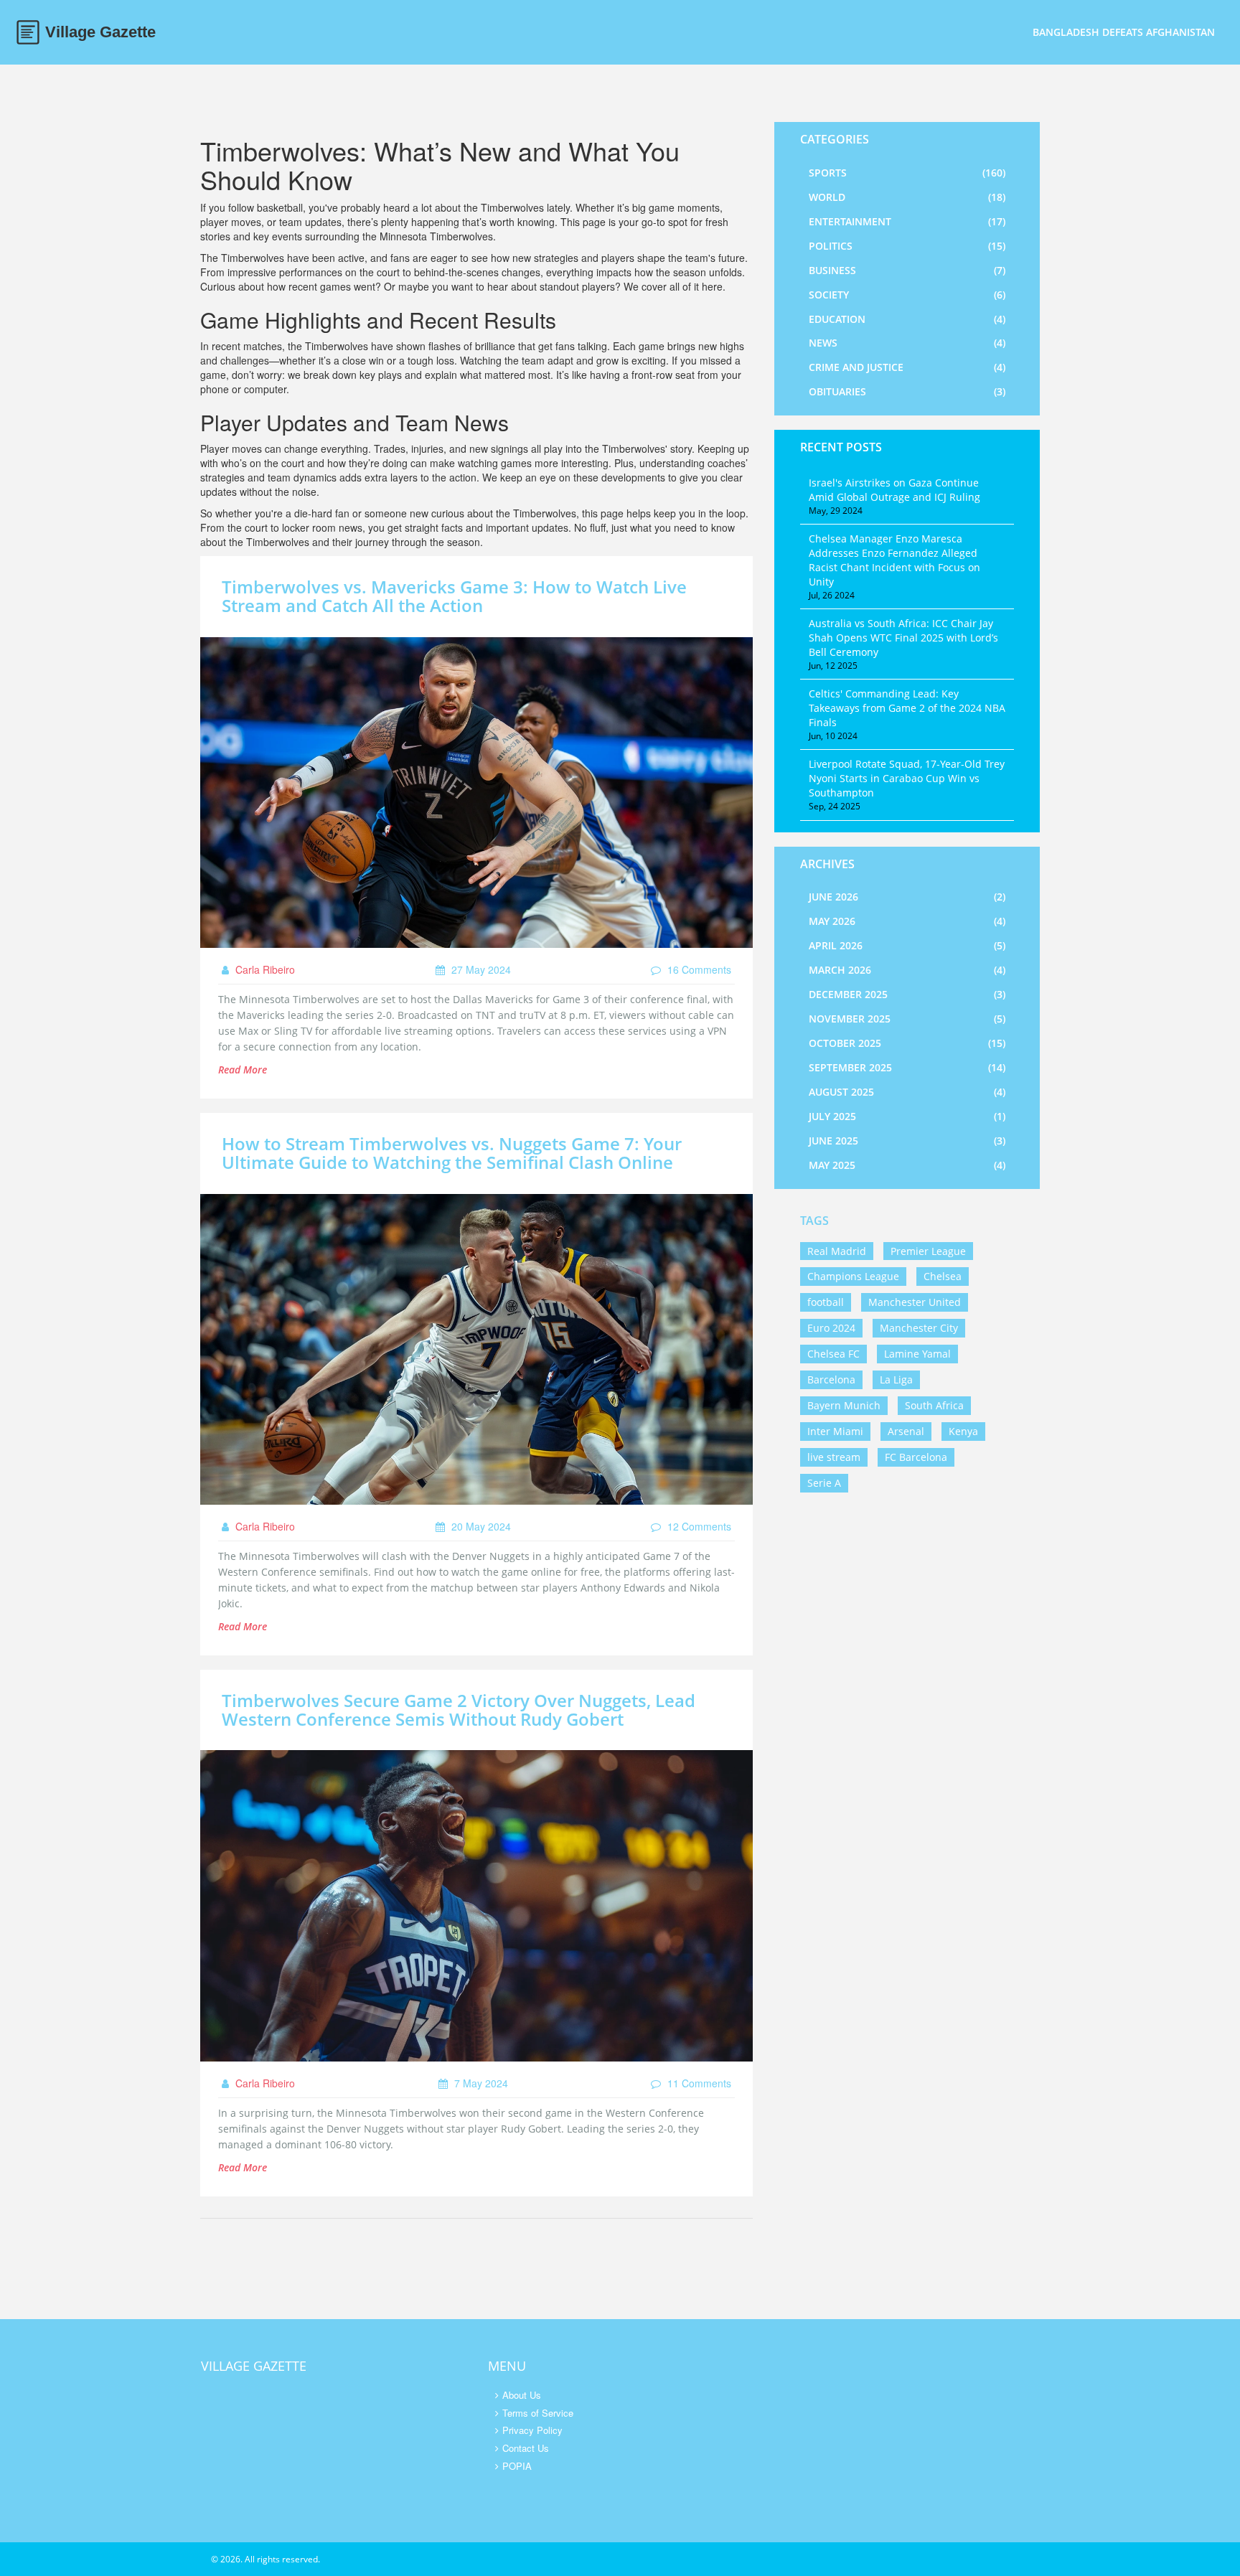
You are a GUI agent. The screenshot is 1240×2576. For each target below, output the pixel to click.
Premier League (928, 1251)
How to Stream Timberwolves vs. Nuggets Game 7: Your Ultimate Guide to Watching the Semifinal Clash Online (452, 1153)
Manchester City (919, 1328)
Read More (243, 1070)
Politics (907, 246)
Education (907, 319)
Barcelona (831, 1379)
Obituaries (907, 391)
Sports (907, 173)
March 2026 (907, 970)
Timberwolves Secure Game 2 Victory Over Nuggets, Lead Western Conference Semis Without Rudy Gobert (459, 1710)
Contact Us (526, 2448)
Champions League (853, 1276)
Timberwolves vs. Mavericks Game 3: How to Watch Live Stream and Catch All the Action (454, 596)
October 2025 (907, 1043)
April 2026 (907, 945)
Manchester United (915, 1302)
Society (907, 295)
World (907, 197)
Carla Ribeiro (264, 969)
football (826, 1302)
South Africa (934, 1405)
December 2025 (907, 994)
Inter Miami (835, 1431)
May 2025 (907, 1165)
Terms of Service (538, 2413)
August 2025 (907, 1092)
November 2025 (907, 1019)
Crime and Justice (907, 367)
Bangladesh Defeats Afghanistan (1124, 32)
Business (907, 270)
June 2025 (907, 1141)
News (907, 343)
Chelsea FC (833, 1354)
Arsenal (906, 1431)
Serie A (824, 1483)
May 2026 (907, 921)
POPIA (517, 2466)
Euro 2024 (831, 1328)
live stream (834, 1457)
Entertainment (907, 221)
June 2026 (907, 897)
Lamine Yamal (917, 1354)
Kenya (963, 1431)
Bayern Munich (844, 1405)
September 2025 (907, 1067)
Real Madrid (837, 1251)
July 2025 (907, 1116)
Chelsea (943, 1276)
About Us (522, 2395)
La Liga (896, 1379)
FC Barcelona (916, 1457)
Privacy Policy (532, 2430)
